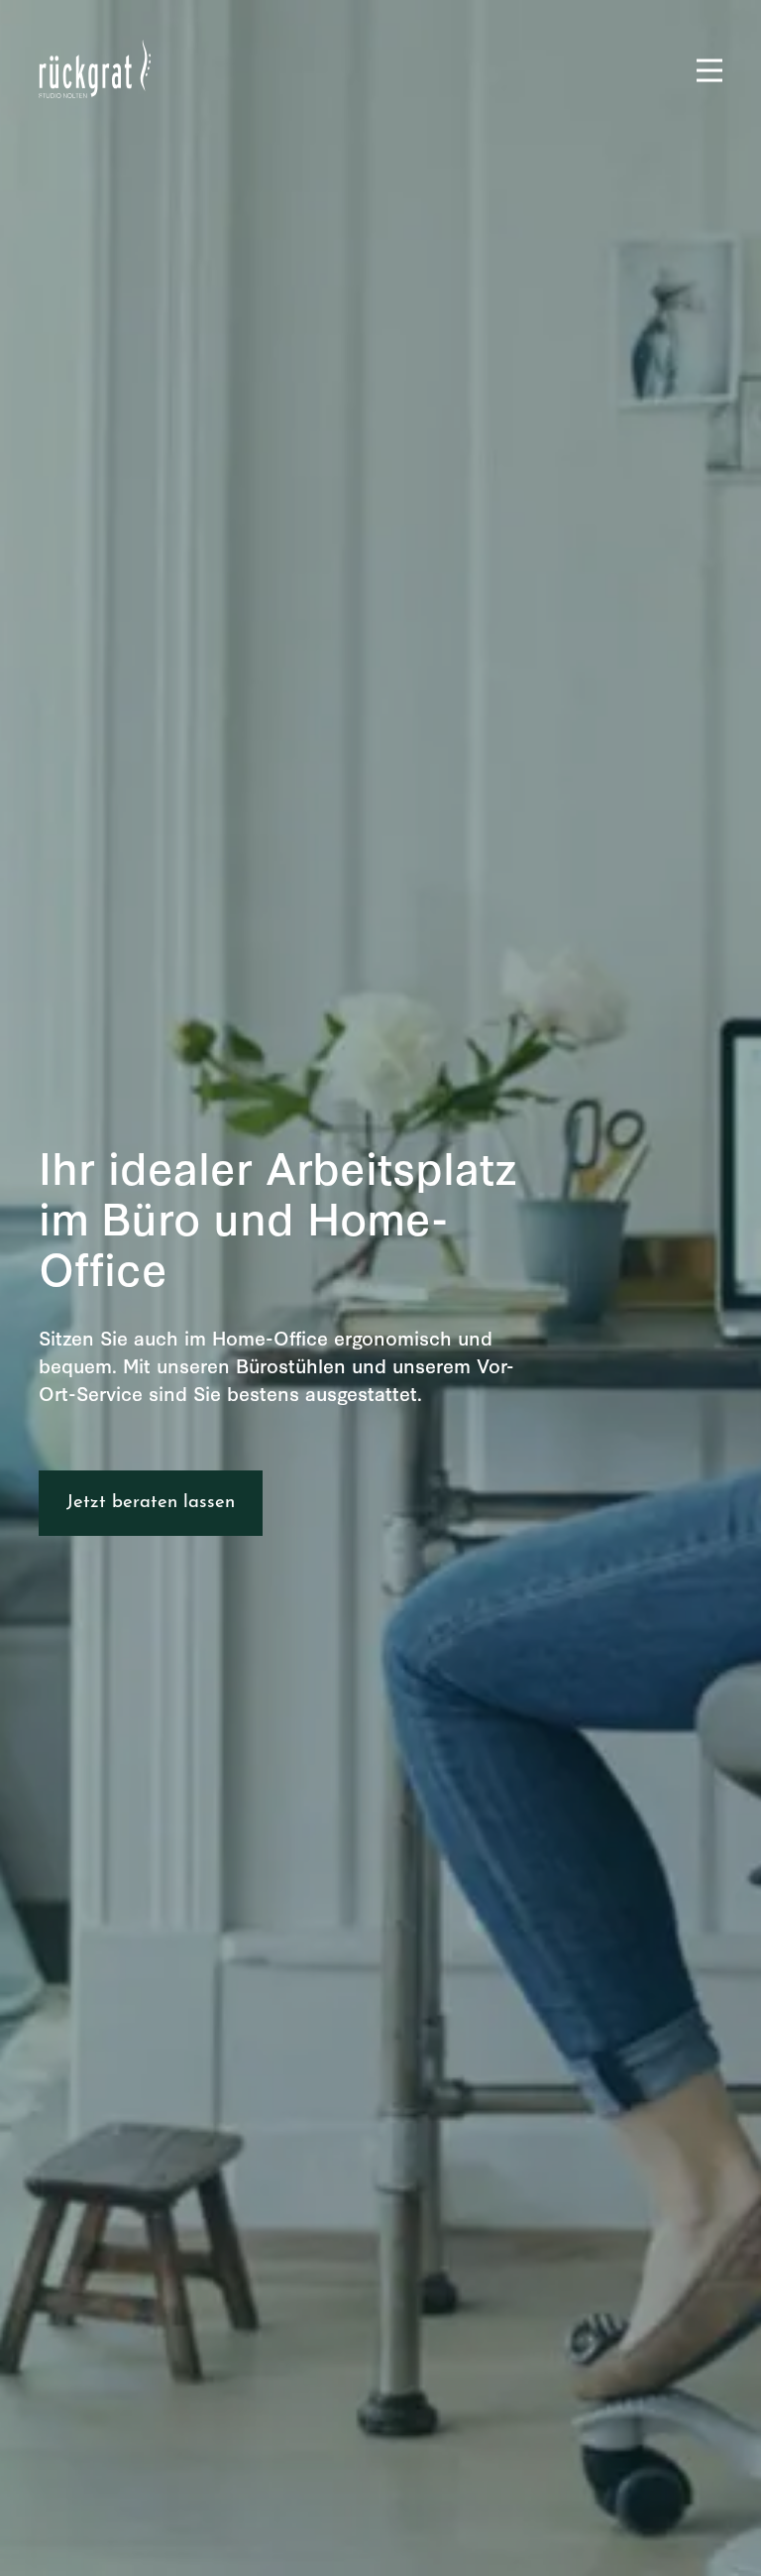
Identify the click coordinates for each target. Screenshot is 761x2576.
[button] (700, 70)
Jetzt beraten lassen (151, 1503)
